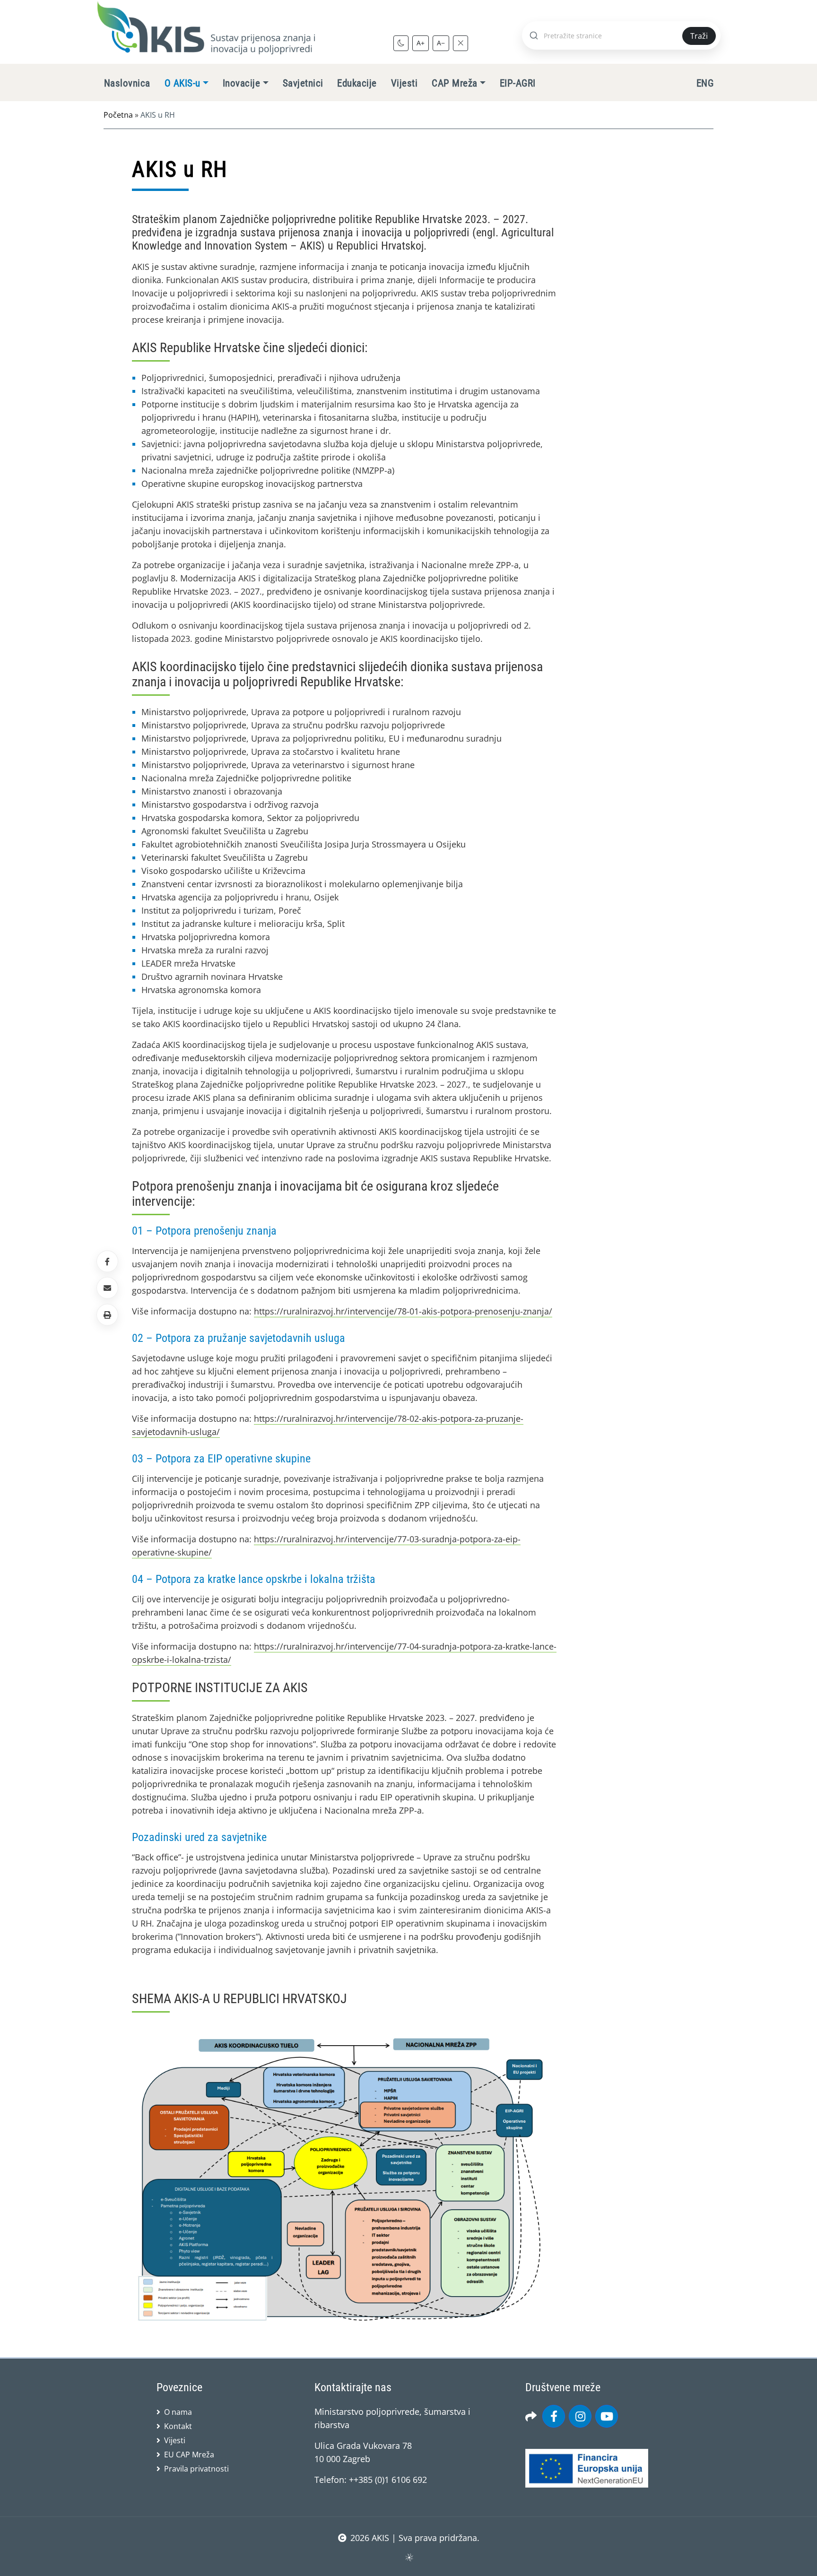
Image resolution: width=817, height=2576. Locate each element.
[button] (107, 1314)
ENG (705, 83)
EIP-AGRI (518, 83)
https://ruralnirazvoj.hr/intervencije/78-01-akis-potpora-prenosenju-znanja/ (403, 1311)
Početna (118, 115)
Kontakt (178, 2426)
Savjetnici (303, 83)
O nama (178, 2412)
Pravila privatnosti (196, 2469)
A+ (421, 43)
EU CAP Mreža (189, 2455)
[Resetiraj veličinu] (461, 43)
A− (441, 43)
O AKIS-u (183, 83)
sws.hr (409, 2557)
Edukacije (357, 83)
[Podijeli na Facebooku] (107, 1262)
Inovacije (241, 83)
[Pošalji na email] (107, 1288)
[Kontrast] (401, 43)
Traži (699, 36)
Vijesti (404, 83)
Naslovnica (127, 83)
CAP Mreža (454, 83)
